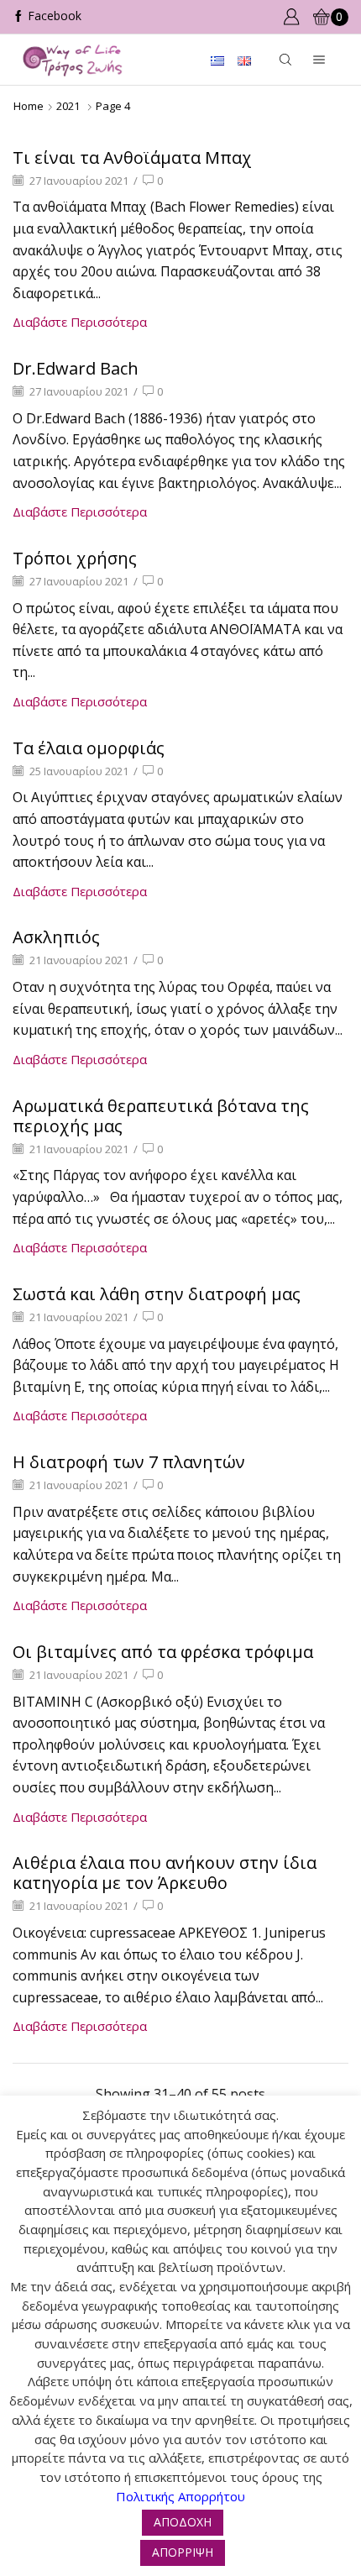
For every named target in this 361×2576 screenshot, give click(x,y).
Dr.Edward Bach (76, 368)
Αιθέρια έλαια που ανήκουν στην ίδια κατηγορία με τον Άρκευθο (165, 1873)
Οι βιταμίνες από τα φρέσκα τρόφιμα (163, 1652)
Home (29, 106)
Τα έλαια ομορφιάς (89, 748)
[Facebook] (47, 17)
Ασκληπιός (56, 937)
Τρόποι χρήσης (75, 558)
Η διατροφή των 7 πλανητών (129, 1462)
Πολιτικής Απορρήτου (180, 2496)
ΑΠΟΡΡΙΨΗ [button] (183, 2552)
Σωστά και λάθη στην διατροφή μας (157, 1294)
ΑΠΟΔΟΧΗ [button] (183, 2522)
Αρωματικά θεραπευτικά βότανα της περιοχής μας (161, 1116)
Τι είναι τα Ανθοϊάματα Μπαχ (132, 157)
